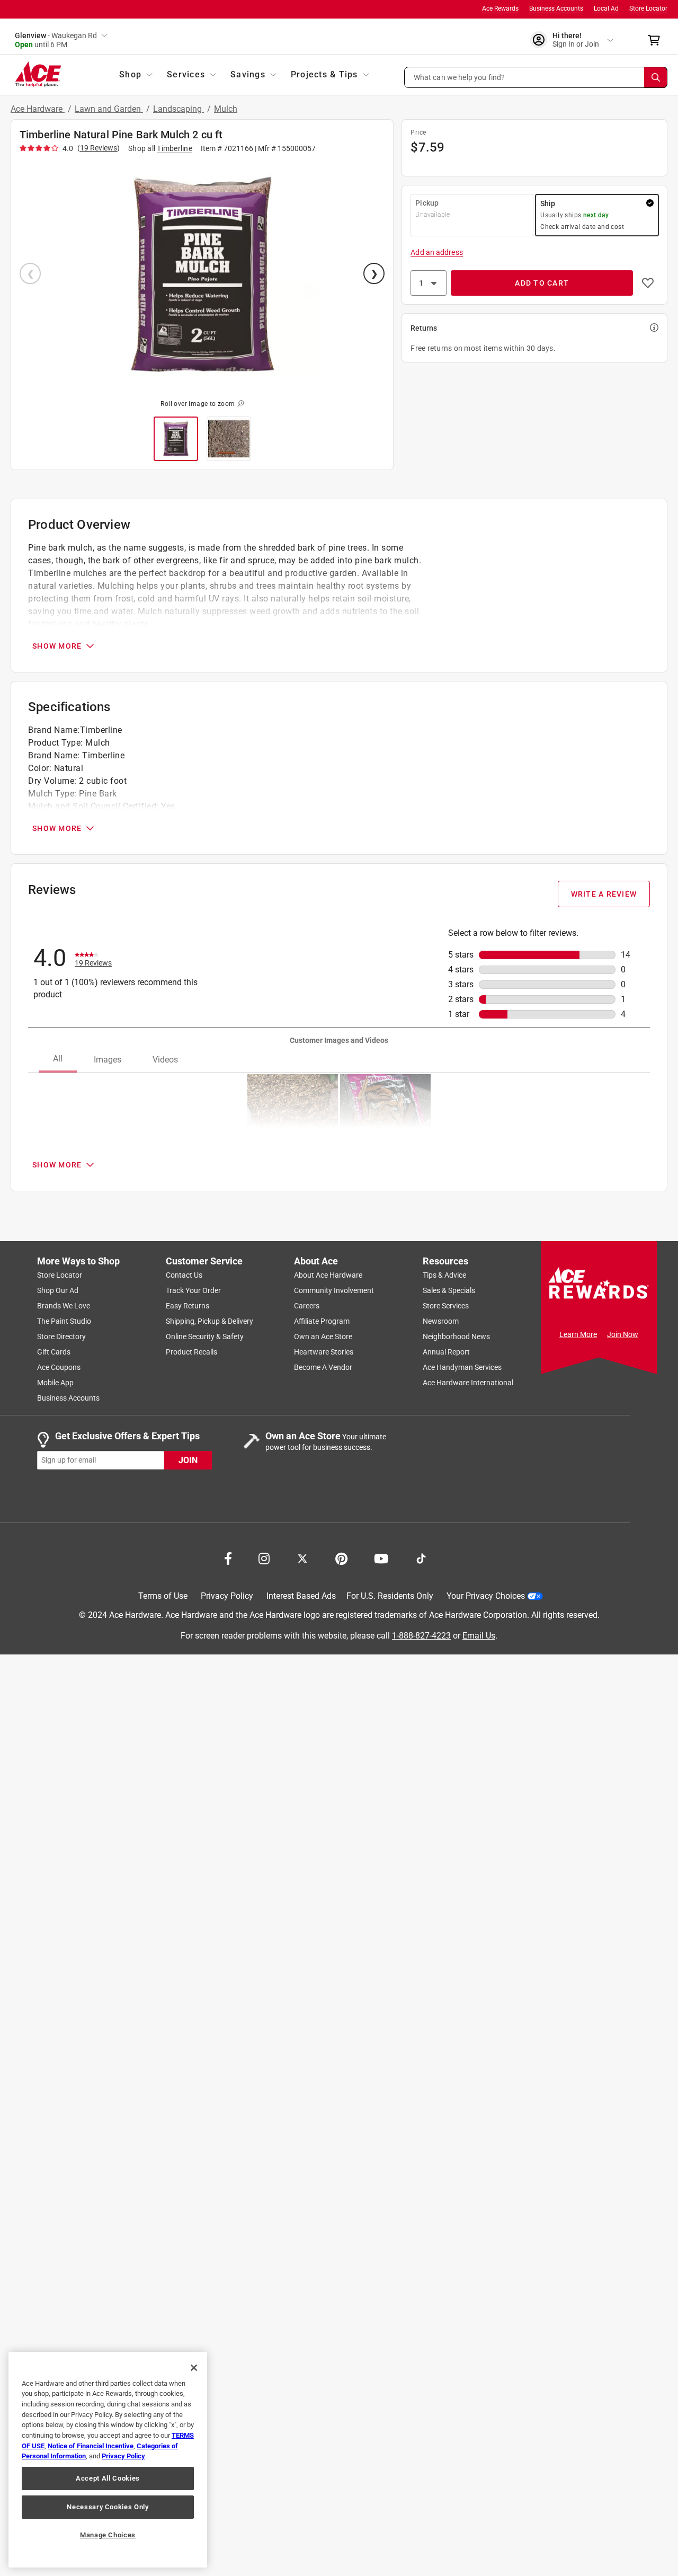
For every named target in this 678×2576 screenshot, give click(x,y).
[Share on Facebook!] (228, 1557)
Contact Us (184, 1275)
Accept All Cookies (108, 2478)
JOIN (188, 1460)
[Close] (194, 2368)
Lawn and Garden (109, 109)
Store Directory (61, 1336)
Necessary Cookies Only (108, 2507)
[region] (108, 2460)
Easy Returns (188, 1306)
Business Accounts (556, 8)
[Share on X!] (302, 1557)
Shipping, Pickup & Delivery (209, 1321)
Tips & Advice (444, 1275)
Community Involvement (334, 1290)
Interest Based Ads (301, 1596)
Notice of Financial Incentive (91, 2446)
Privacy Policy (227, 1596)
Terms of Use (163, 1596)
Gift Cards (54, 1352)
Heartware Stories (324, 1352)
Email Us (479, 1635)
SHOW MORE (57, 646)
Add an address (436, 252)
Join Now (623, 1334)
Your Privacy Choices (486, 1596)
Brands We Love (64, 1306)
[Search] (656, 77)
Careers (307, 1306)
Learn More (578, 1334)
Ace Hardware (38, 109)
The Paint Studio (64, 1321)
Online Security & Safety (205, 1336)
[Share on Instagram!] (264, 1557)
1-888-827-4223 (421, 1635)
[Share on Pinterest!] (341, 1557)
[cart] (657, 40)
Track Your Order (193, 1290)
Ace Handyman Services (462, 1367)
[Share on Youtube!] (381, 1557)
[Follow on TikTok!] (421, 1557)
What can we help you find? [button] (460, 77)
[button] (536, 77)
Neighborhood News (456, 1336)
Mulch (226, 109)
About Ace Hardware (328, 1275)
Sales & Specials (449, 1290)
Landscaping (179, 109)
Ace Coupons (59, 1367)
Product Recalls (191, 1352)
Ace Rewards (500, 8)
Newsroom (441, 1321)
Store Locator (648, 8)
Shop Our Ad (58, 1290)
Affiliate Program (322, 1321)
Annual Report (446, 1352)
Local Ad (606, 8)
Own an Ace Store (323, 1336)
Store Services (446, 1306)
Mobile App (55, 1383)
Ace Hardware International (468, 1383)
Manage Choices (108, 2535)
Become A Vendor (323, 1367)
